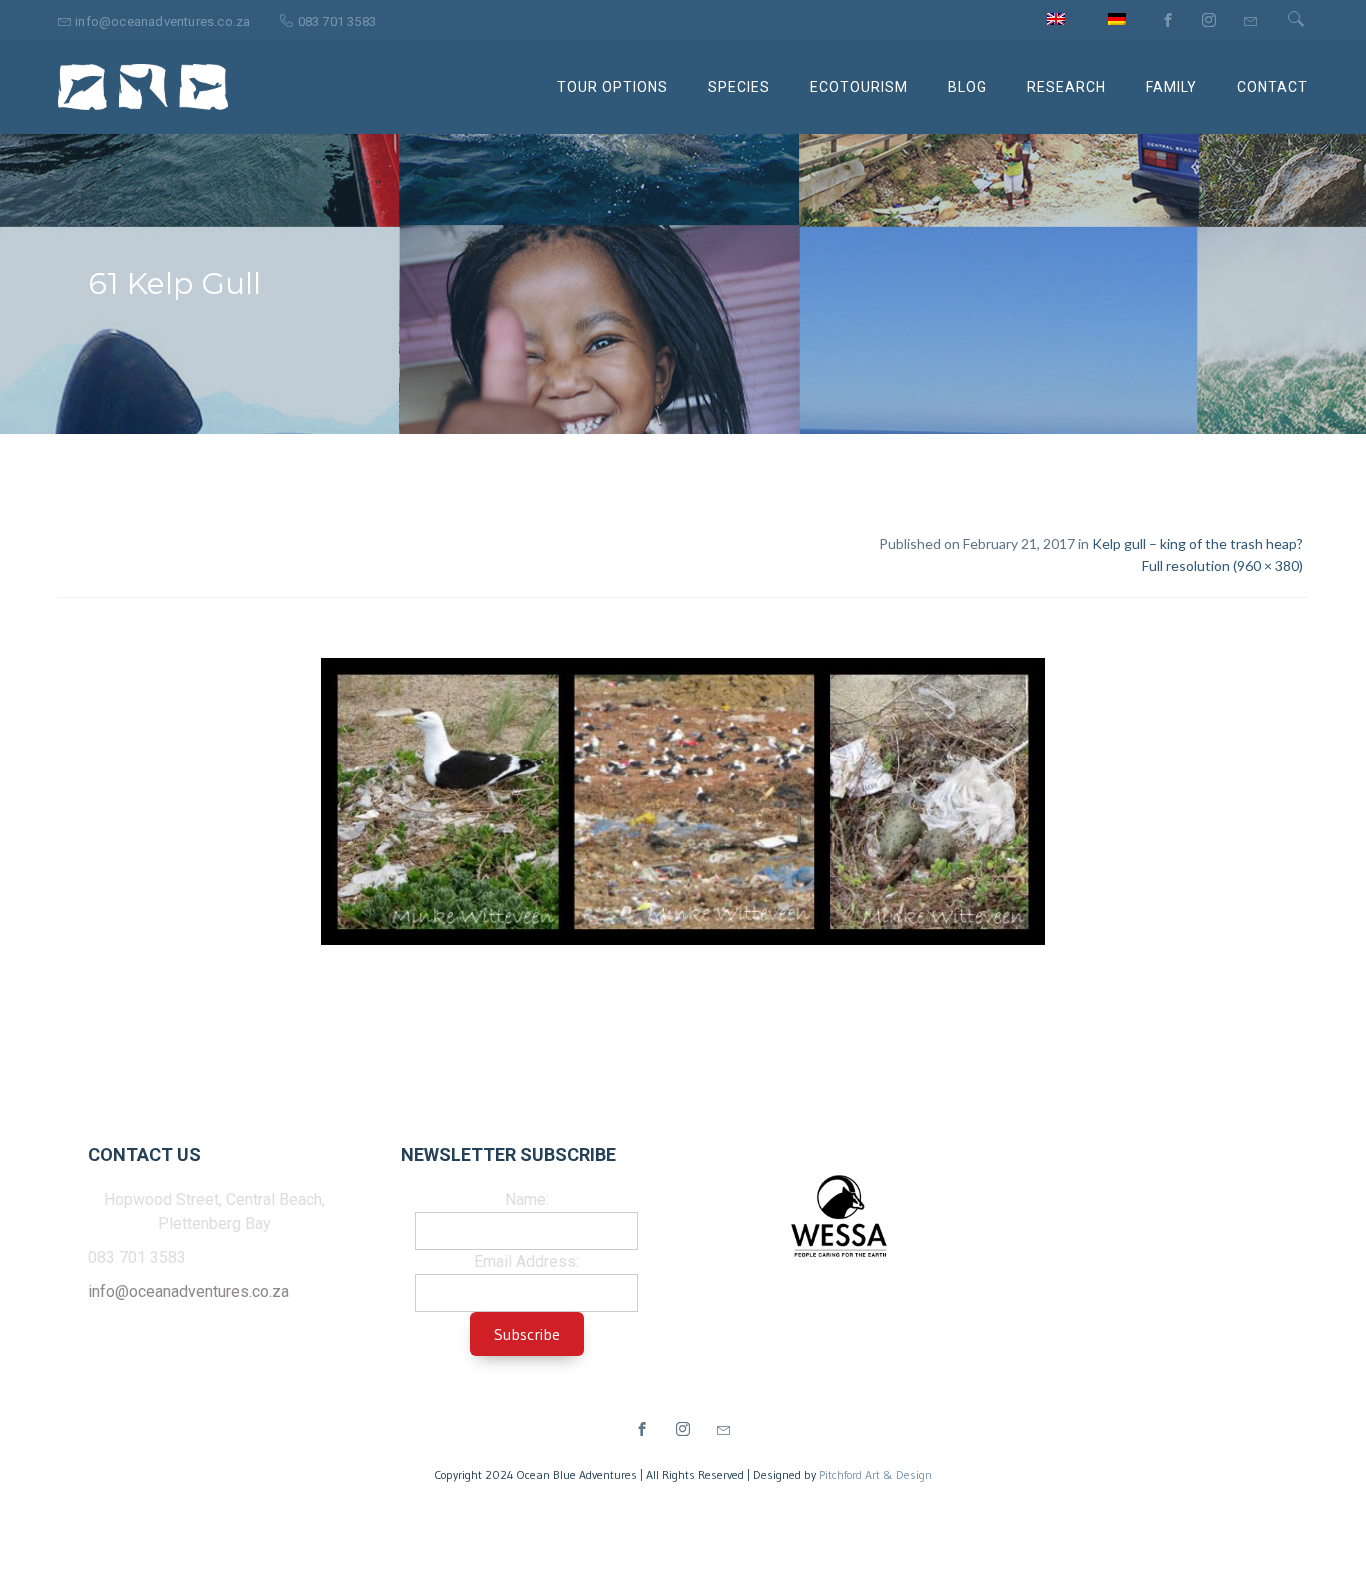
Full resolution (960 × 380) (1222, 565)
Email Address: (526, 1261)
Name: (527, 1199)
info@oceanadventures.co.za (188, 1291)
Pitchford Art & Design (875, 1474)
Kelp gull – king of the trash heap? (1197, 543)
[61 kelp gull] (683, 805)
